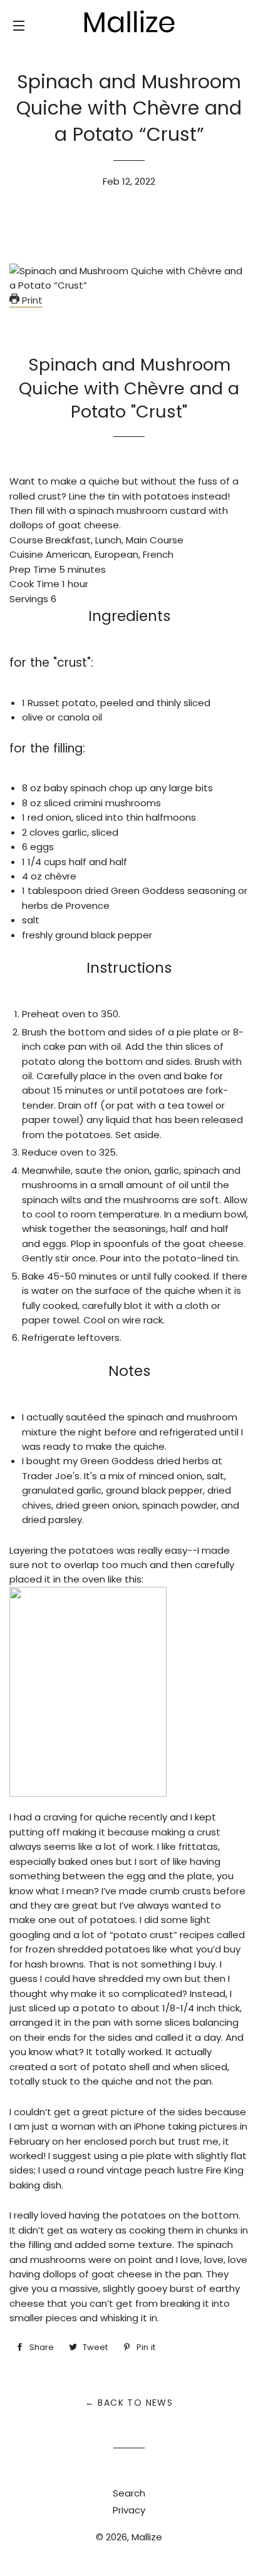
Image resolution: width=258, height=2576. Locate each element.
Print (31, 300)
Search (129, 2493)
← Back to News (129, 2403)
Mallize (147, 2537)
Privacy (129, 2510)
